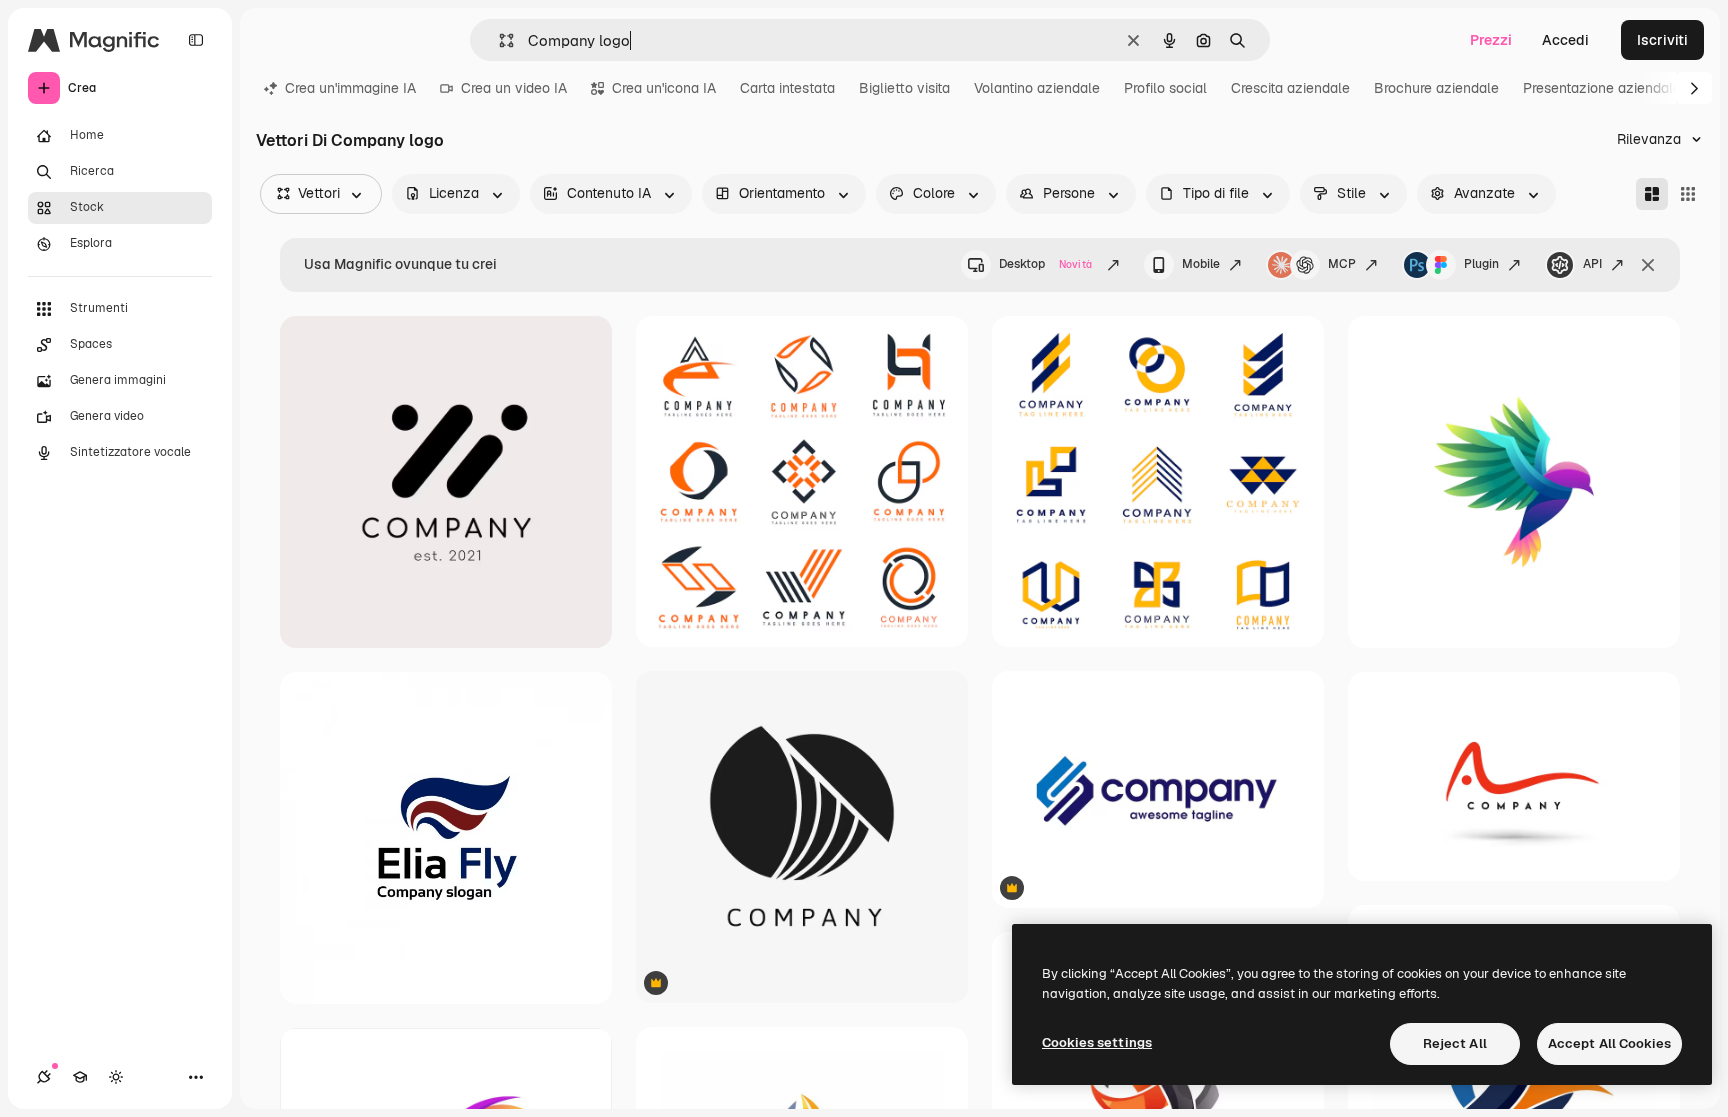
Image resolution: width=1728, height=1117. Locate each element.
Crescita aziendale (1290, 88)
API (1592, 264)
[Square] (1688, 194)
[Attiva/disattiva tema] (116, 1077)
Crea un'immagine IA (350, 88)
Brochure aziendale (1436, 88)
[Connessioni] (44, 1077)
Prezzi (1491, 40)
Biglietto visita (904, 88)
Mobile (1201, 264)
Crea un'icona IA (664, 88)
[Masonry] (1652, 194)
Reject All (1455, 1043)
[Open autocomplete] (498, 40)
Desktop (1045, 264)
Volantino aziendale (1037, 88)
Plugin (1481, 264)
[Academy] (80, 1077)
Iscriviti (1662, 40)
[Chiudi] (1648, 265)
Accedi (1565, 40)
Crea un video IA (514, 88)
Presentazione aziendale (1602, 88)
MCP (1342, 264)
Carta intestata (787, 88)
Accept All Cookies (1609, 1043)
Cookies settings (1097, 1042)
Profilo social (1165, 88)
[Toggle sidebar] (196, 40)
